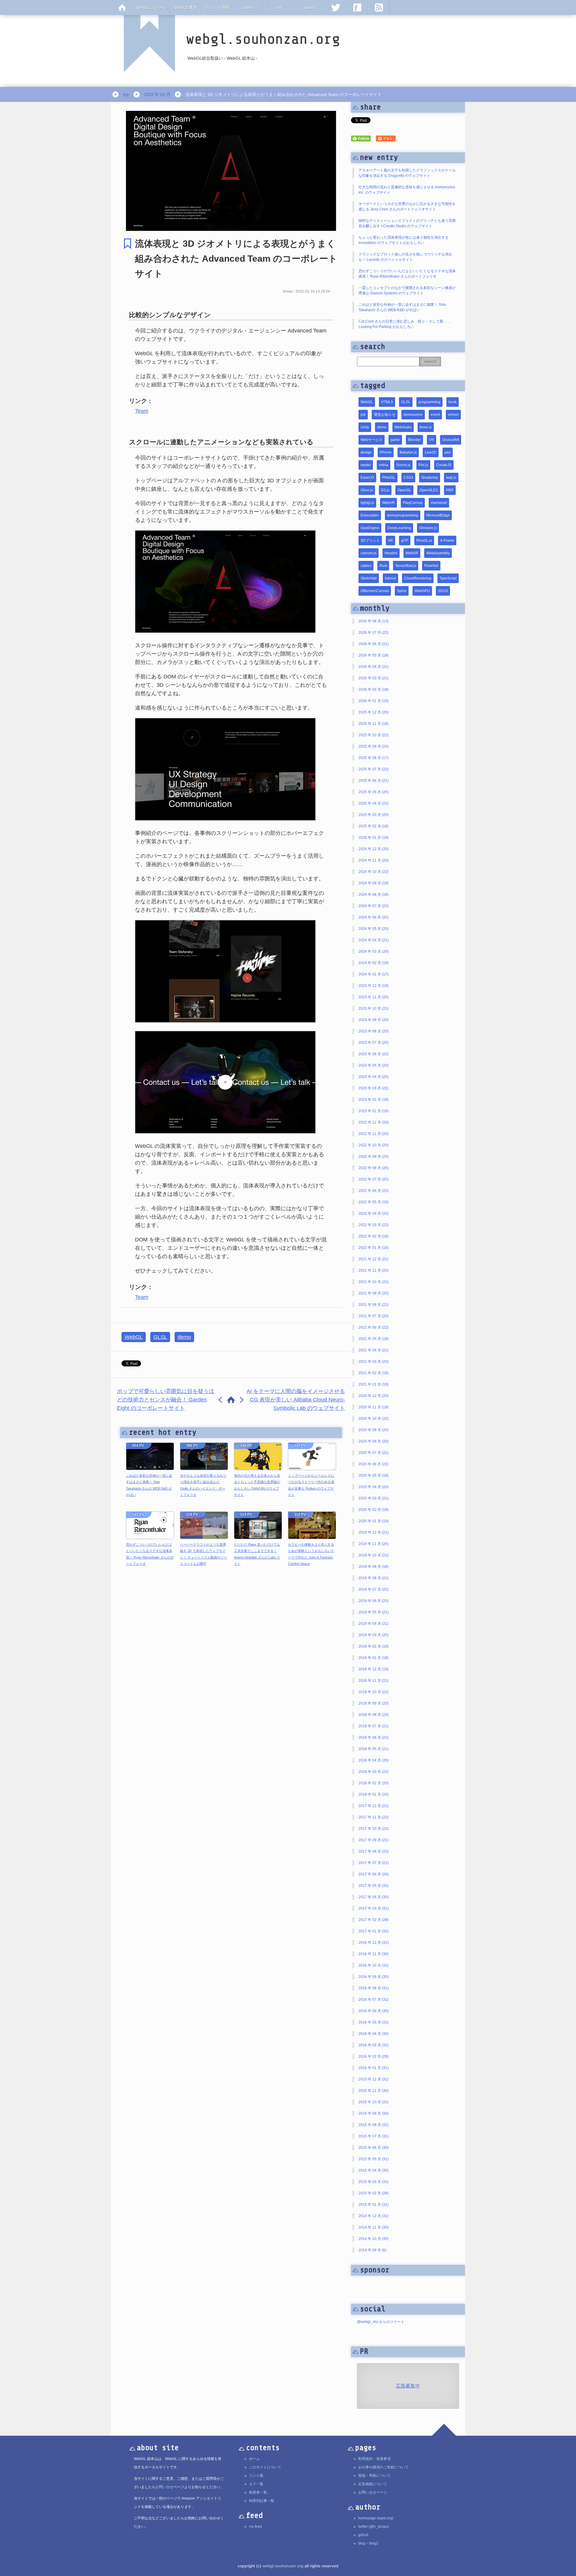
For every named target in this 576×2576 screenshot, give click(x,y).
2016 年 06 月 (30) (373, 2011)
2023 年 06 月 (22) (373, 1054)
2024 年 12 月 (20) (373, 849)
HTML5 (387, 402)
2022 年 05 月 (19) (373, 1202)
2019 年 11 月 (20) (373, 1544)
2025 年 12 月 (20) (373, 712)
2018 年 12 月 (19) (373, 1669)
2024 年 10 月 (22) (373, 872)
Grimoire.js (428, 528)
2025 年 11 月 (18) (373, 724)
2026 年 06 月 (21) (373, 644)
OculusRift (451, 440)
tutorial (390, 578)
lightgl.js (367, 503)
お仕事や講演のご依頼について (383, 2467)
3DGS (443, 591)
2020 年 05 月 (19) (373, 1476)
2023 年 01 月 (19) (373, 1111)
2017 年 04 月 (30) (373, 1897)
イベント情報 (217, 7)
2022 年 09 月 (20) (373, 1157)
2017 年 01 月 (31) (373, 1931)
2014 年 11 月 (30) (373, 2227)
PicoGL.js (424, 541)
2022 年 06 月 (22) (373, 1191)
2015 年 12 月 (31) (373, 2079)
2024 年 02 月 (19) (373, 963)
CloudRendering (418, 578)
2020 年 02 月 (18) (373, 1510)
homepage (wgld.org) (376, 2518)
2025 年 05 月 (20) (373, 792)
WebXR (412, 553)
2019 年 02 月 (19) (373, 1646)
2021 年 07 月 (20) (373, 1316)
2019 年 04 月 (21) (373, 1624)
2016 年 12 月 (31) (373, 1943)
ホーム (254, 2459)
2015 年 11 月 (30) (373, 2091)
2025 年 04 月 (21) (373, 803)
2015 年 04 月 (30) (373, 2170)
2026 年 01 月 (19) (373, 701)
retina (384, 465)
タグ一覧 (256, 2484)
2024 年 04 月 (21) (373, 940)
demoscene (413, 415)
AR (390, 541)
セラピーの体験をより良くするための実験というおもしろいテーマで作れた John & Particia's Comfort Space (311, 1554)
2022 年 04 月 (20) (373, 1214)
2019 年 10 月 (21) (373, 1555)
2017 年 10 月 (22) (373, 1829)
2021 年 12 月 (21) (373, 1259)
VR (432, 440)
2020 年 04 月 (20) (373, 1487)
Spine (402, 591)
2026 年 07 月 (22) (373, 633)
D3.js (385, 490)
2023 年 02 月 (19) (373, 1100)
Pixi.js (423, 465)
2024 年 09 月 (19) (373, 883)
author (248, 7)
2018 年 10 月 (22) (373, 1692)
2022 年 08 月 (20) (373, 1168)
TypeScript (448, 578)
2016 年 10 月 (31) (373, 1965)
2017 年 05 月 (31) (373, 1886)
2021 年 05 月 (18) (373, 1339)
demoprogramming (403, 515)
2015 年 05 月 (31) (373, 2159)
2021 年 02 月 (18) (373, 1373)
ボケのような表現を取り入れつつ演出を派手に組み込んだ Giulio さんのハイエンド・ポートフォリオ (203, 1485)
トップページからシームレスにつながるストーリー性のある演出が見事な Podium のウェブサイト (311, 1485)
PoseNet (431, 566)
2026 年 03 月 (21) (373, 678)
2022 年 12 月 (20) (373, 1122)
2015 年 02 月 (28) (373, 2193)
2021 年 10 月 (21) (373, 1282)
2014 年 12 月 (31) (373, 2216)
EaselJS (367, 478)
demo (184, 1337)
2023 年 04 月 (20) (373, 1077)
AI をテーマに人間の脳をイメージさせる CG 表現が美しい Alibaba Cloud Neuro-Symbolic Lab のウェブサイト (296, 1400)
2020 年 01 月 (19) (373, 1521)
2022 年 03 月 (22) (373, 1225)
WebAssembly (438, 553)
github (363, 2535)
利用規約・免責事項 (374, 2459)
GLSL (160, 1337)
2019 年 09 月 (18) (373, 1567)
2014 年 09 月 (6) (372, 2250)
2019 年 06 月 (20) (373, 1601)
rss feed (255, 2527)
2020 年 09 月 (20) (373, 1430)
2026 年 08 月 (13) (373, 621)
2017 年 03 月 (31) (373, 1908)
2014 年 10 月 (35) (373, 2239)
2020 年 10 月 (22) (373, 1419)
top (126, 94)
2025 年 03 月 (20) (373, 815)
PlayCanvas (413, 503)
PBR (450, 490)
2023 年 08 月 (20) (373, 1031)
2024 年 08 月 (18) (373, 895)
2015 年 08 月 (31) (373, 2125)
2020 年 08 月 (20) (373, 1441)
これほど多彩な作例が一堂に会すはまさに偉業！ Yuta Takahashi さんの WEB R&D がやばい (149, 1485)
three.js (426, 427)
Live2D (431, 452)
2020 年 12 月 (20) (373, 1396)
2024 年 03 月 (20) (373, 951)
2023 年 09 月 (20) (373, 1020)
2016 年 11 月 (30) (373, 1954)
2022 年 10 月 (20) (373, 1145)
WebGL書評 (186, 7)
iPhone (386, 452)
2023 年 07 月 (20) (373, 1043)
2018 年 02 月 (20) (373, 1783)
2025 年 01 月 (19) (373, 838)
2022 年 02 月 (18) (373, 1236)
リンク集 (256, 2476)
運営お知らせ (385, 415)
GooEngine (370, 528)
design (366, 452)
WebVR (388, 503)
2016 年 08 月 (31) (373, 1988)
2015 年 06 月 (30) (373, 2148)
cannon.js (369, 553)
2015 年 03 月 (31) (373, 2182)
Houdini (391, 553)
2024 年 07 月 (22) (373, 906)
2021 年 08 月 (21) (373, 1305)
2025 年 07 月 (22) (373, 769)
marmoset (439, 503)
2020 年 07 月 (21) (373, 1453)
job (363, 415)
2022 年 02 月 (157, 94)
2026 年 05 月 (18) (373, 655)
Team (142, 411)
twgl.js (451, 478)
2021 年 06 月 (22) (373, 1327)
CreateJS (444, 465)
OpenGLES (429, 490)
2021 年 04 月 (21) (373, 1350)
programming (429, 402)
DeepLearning (399, 528)
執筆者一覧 (258, 2492)
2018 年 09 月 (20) (373, 1703)
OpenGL (404, 490)
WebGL (134, 1337)
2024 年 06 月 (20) (373, 917)
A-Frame (447, 541)
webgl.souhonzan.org (283, 2566)
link (279, 7)
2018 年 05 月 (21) (373, 1749)
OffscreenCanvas (375, 591)
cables (366, 566)
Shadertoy (430, 478)
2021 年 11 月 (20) (373, 1270)
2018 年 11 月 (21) (373, 1681)
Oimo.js (367, 490)
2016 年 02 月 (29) (373, 2056)
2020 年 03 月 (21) (373, 1498)
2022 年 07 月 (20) (373, 1179)
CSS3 (408, 478)
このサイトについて (265, 2467)
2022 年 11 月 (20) (373, 1134)
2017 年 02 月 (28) (373, 1920)
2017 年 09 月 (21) (373, 1840)
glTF (405, 541)
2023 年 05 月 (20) (373, 1065)
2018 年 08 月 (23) (373, 1715)
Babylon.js (408, 452)
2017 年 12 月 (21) (373, 1806)
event (435, 415)
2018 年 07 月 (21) (373, 1726)
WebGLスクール (152, 7)
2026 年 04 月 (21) (373, 667)
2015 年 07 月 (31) (373, 2136)
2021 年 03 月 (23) (373, 1362)
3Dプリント (370, 541)
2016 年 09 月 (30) (373, 1977)
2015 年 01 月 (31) (373, 2205)
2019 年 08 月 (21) (373, 1578)
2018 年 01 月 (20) (373, 1794)
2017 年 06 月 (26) (373, 1874)
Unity (365, 427)
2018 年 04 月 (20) (373, 1760)
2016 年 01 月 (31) (373, 2068)
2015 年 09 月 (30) (373, 2113)
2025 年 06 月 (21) (373, 781)
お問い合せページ (373, 2492)
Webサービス (372, 440)
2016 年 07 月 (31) (373, 2000)
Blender (414, 440)
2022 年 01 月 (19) (373, 1248)
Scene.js (403, 465)
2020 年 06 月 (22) (373, 1464)
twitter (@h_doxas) (373, 2527)
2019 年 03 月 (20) (373, 1635)
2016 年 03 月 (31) (373, 2045)
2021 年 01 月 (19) (373, 1384)
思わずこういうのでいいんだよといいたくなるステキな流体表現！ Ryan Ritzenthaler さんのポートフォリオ (150, 1554)
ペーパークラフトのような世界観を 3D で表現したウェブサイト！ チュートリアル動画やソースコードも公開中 (204, 1554)
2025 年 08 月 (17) (373, 758)
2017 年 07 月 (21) (373, 1863)
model (366, 465)
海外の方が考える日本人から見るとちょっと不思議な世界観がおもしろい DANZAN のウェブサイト (257, 1485)
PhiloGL (389, 478)
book (453, 402)
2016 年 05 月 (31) (373, 2022)
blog (362, 2543)
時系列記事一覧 (262, 2501)
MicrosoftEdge (438, 515)
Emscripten (370, 515)
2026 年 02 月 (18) (373, 689)
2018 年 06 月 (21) (373, 1738)
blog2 (374, 2543)
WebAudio (403, 427)
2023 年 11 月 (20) (373, 997)
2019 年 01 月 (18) (373, 1658)
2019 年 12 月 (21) (373, 1532)
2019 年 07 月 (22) (373, 1589)
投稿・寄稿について (374, 2476)
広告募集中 (408, 2386)
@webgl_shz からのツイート (381, 2322)
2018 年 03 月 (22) (373, 1772)
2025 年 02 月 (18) (373, 826)
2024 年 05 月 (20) (373, 929)
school (453, 415)
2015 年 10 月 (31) (373, 2102)
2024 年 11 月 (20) (373, 860)
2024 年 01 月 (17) (373, 974)
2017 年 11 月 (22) (373, 1817)
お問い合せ (164, 2487)
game (395, 440)
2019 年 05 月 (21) (373, 1612)
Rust (383, 566)
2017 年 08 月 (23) (373, 1851)
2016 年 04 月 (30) (373, 2034)
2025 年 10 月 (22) (373, 735)
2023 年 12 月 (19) (373, 986)
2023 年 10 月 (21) (373, 1008)
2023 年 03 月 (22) (373, 1088)
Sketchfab (369, 578)
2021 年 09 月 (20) (373, 1293)
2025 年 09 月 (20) (373, 746)
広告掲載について (373, 2484)
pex (448, 452)
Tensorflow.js (406, 566)
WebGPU (422, 591)
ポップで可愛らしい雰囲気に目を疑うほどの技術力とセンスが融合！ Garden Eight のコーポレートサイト (166, 1400)
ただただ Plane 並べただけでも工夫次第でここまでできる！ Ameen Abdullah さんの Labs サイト (257, 1554)
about (310, 7)
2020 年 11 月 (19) (373, 1407)
